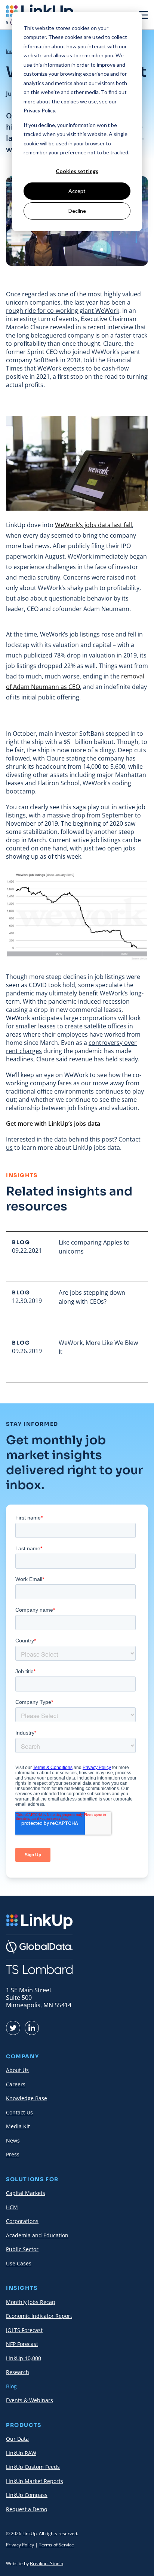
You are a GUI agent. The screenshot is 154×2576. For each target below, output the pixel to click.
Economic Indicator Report (39, 2316)
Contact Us (19, 2112)
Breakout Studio (47, 2563)
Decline (77, 211)
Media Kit (18, 2126)
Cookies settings (77, 171)
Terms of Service (56, 2545)
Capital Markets (26, 2193)
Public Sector (22, 2249)
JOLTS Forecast (24, 2330)
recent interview (110, 327)
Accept (77, 191)
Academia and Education (37, 2235)
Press (13, 2154)
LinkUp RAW (21, 2453)
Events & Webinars (30, 2400)
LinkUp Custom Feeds (33, 2467)
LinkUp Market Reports (35, 2481)
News (13, 2140)
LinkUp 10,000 (24, 2358)
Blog (11, 2386)
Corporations (22, 2221)
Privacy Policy (20, 2545)
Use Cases (19, 2263)
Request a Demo (27, 2509)
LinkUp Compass (27, 2495)
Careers (16, 2084)
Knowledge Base (27, 2098)
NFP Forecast (22, 2344)
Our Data (17, 2439)
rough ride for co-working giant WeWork (63, 311)
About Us (17, 2070)
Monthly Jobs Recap (31, 2302)
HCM (12, 2207)
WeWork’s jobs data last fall (93, 525)
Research (18, 2372)
